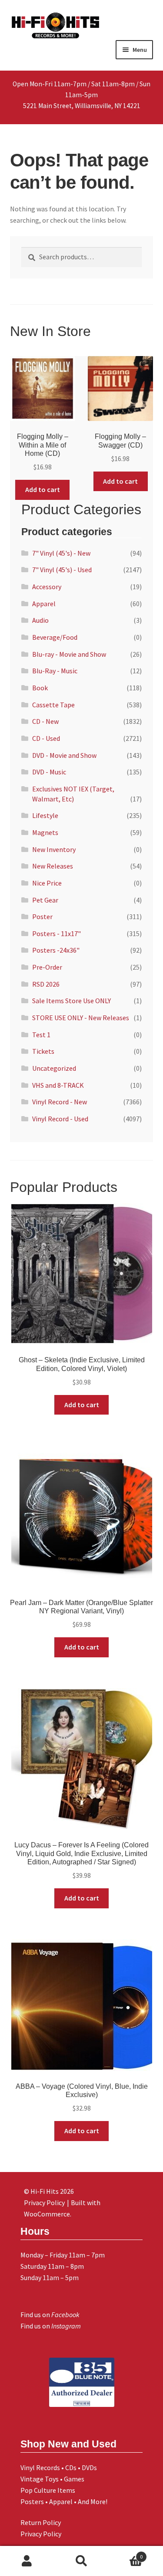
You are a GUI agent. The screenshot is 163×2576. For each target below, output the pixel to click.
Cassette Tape (53, 705)
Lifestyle (45, 815)
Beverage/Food (55, 637)
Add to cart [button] (43, 489)
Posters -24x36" (56, 950)
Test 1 (41, 1035)
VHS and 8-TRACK (58, 1085)
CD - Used (46, 738)
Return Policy (41, 2522)
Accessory (47, 587)
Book (40, 688)
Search (81, 2561)
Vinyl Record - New (60, 1102)
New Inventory (54, 849)
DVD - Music (49, 772)
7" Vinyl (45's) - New (61, 553)
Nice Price (47, 883)
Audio (40, 620)
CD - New (45, 721)
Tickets (43, 1051)
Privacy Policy (41, 2534)
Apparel (44, 604)
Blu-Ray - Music (55, 671)
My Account (27, 2561)
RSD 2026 (46, 984)
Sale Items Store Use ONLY (72, 1001)
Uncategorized (54, 1068)
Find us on (50, 2315)
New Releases (53, 866)
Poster (42, 916)
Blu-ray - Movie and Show (69, 654)
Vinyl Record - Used (60, 1119)
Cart (126, 2554)
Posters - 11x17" (57, 933)
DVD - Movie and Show (64, 755)
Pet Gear (45, 900)
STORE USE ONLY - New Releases (81, 1018)
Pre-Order (47, 967)
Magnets (45, 832)
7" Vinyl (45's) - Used (62, 570)
